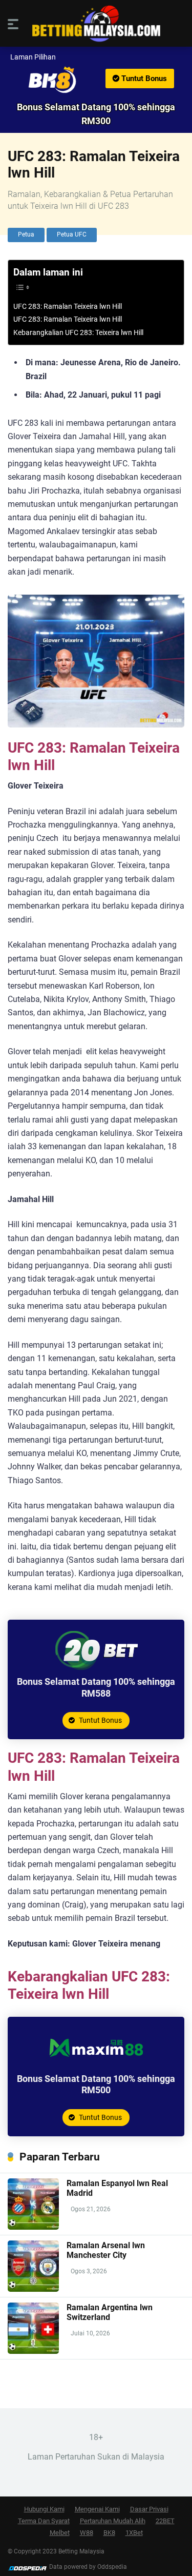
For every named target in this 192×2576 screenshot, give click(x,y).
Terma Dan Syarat (44, 2521)
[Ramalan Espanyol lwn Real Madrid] (33, 2227)
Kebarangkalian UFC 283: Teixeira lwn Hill (78, 333)
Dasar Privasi (149, 2509)
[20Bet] (96, 1668)
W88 (87, 2533)
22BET (165, 2521)
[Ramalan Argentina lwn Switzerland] (33, 2351)
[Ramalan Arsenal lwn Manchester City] (33, 2289)
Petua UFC (72, 234)
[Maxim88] (96, 2065)
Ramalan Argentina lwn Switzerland (110, 2312)
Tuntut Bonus (143, 78)
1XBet (134, 2533)
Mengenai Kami (97, 2509)
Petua (26, 234)
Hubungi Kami (44, 2509)
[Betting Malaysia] (96, 24)
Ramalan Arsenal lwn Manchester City (106, 2250)
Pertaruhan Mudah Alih (113, 2521)
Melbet (60, 2533)
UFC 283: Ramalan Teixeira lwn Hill (68, 307)
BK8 (109, 2533)
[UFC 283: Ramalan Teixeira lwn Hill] (96, 80)
